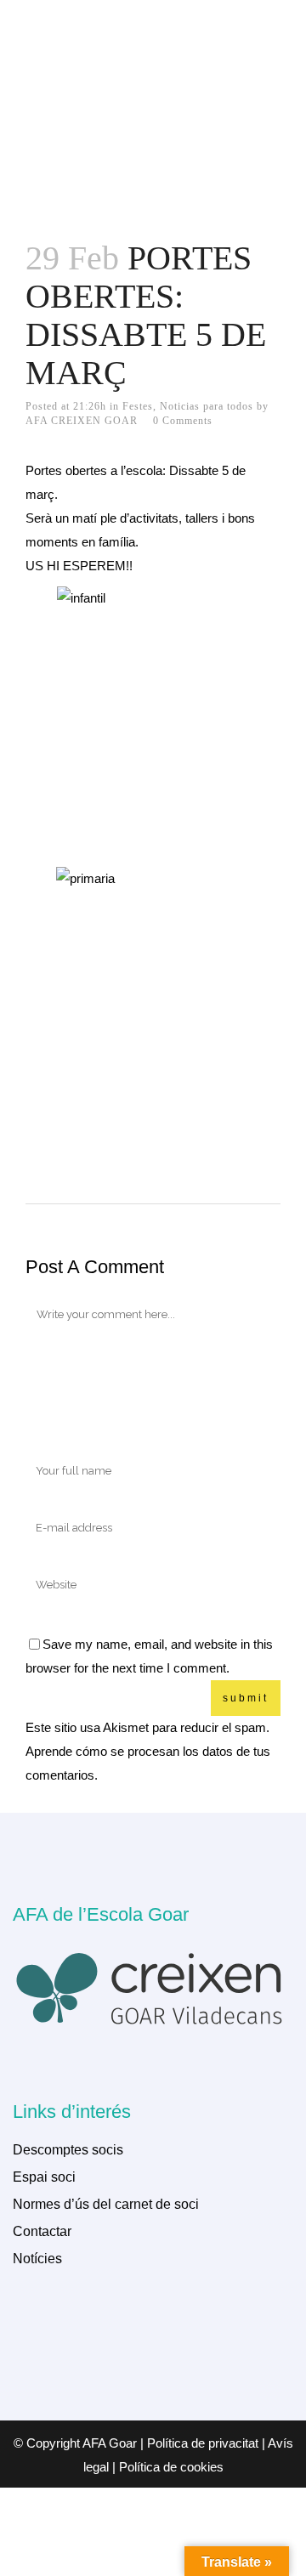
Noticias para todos (207, 406)
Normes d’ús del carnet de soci (106, 2204)
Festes (138, 406)
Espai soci (44, 2177)
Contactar (42, 2231)
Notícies (37, 2259)
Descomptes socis (68, 2150)
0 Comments (183, 421)
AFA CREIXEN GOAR (82, 421)
